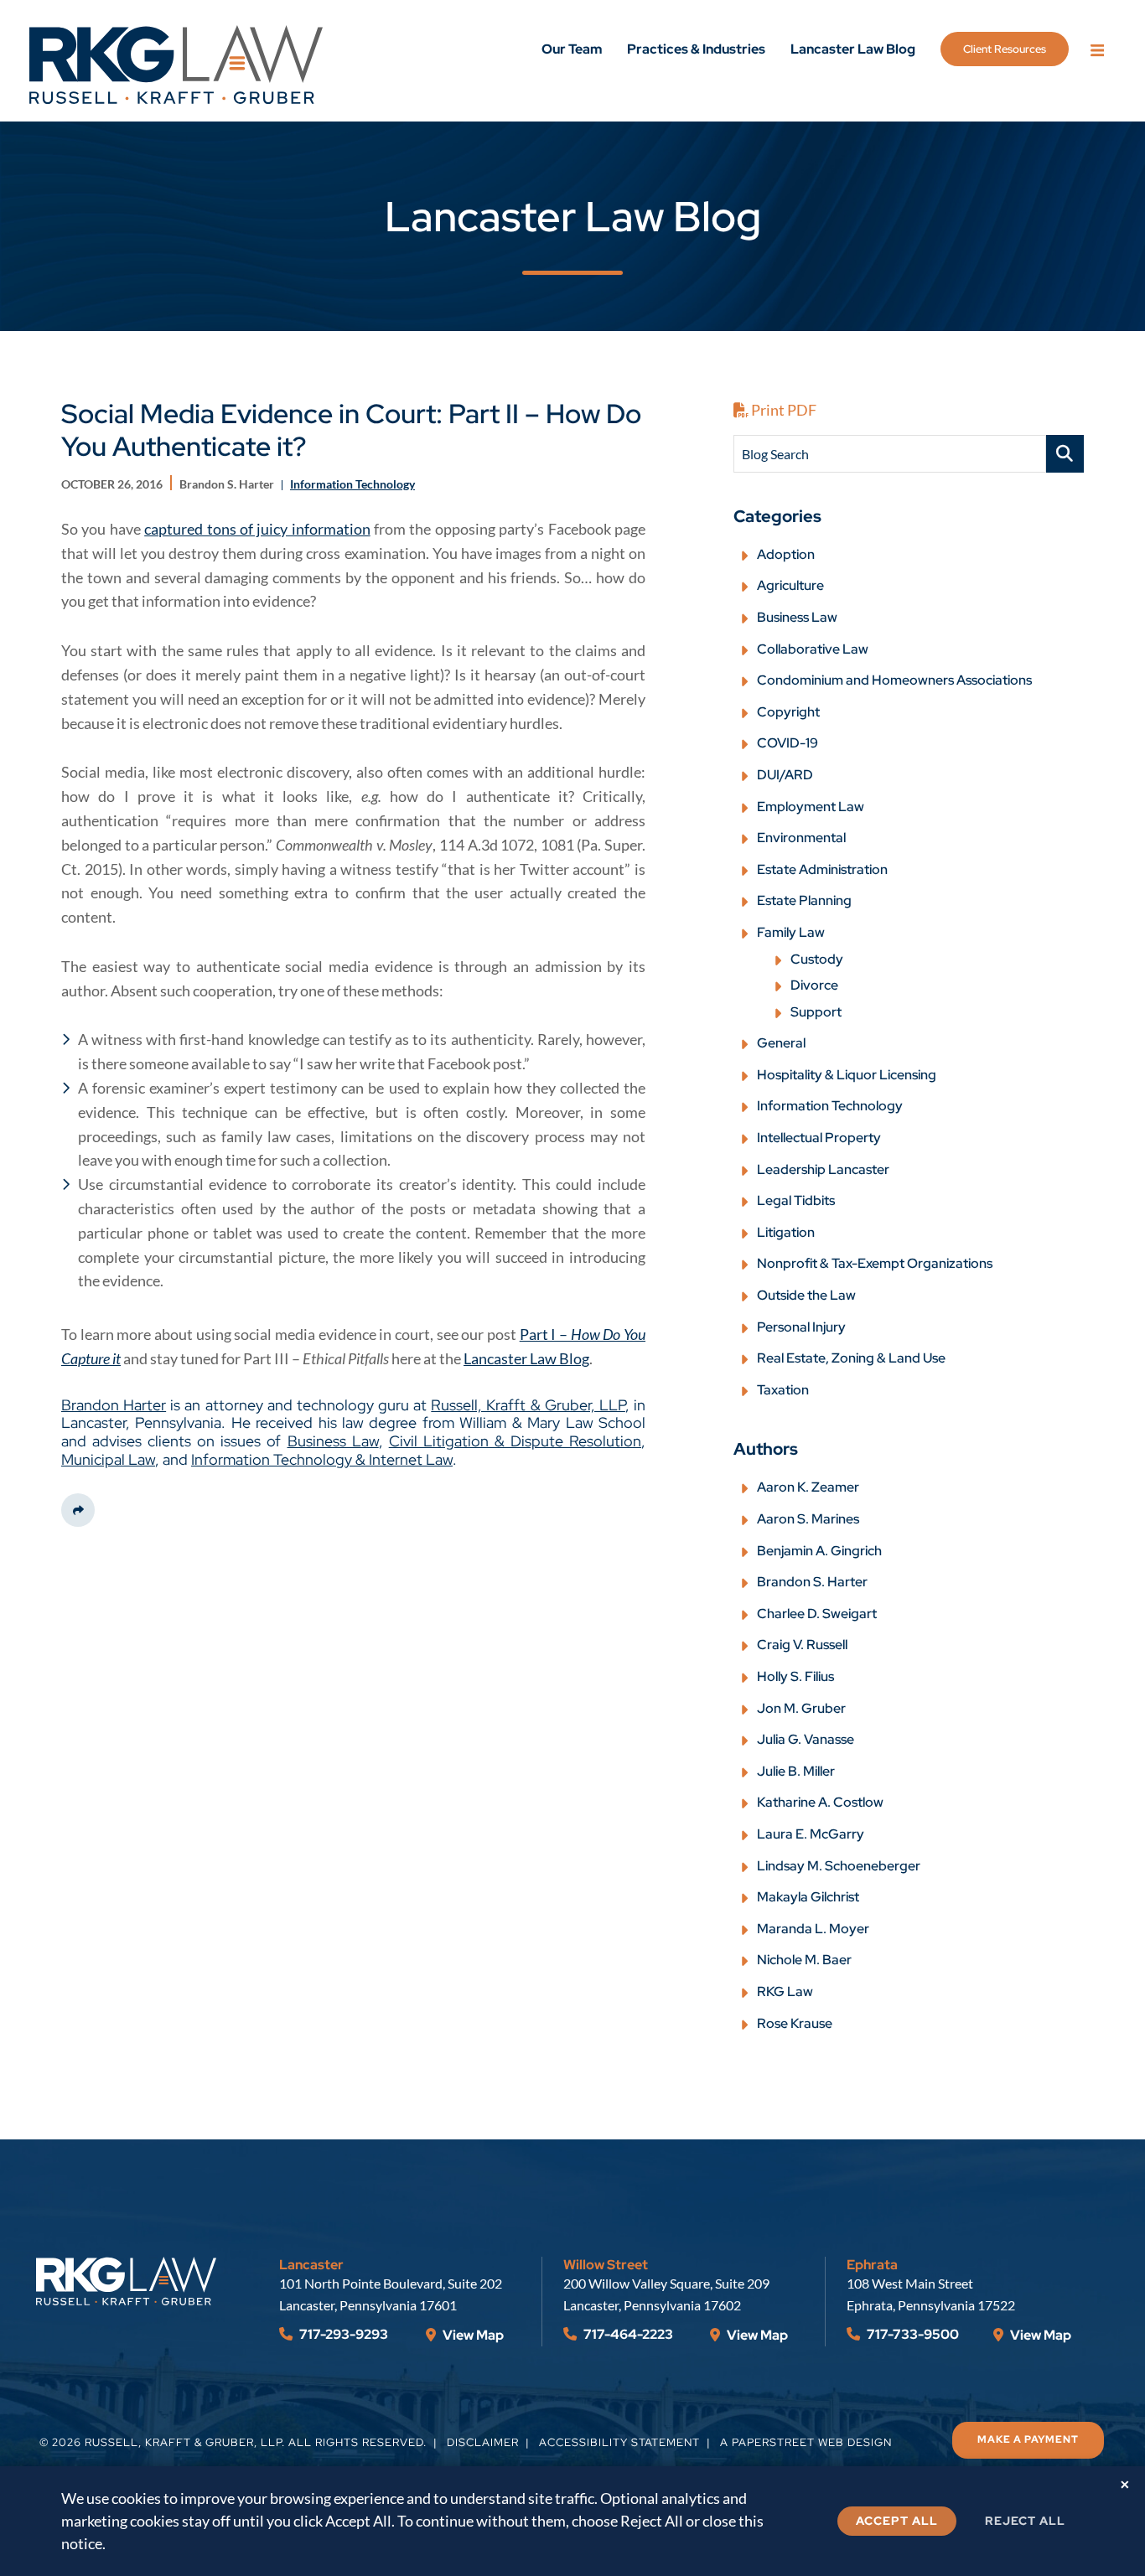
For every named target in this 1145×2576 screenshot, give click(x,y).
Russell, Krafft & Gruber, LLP (528, 1405)
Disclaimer (483, 2442)
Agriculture (790, 585)
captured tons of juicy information (257, 529)
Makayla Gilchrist (808, 1897)
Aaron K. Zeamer (808, 1487)
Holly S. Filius (795, 1676)
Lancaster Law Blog (853, 49)
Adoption (786, 554)
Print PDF (782, 410)
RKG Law (785, 1991)
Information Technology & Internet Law (322, 1459)
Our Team (572, 49)
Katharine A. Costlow (820, 1802)
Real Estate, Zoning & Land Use (851, 1358)
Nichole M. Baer (804, 1960)
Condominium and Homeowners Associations (894, 680)
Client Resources (1005, 49)
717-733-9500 (912, 2334)
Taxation (783, 1390)
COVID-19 (788, 743)
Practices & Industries (696, 49)
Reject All (1025, 2521)
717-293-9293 (342, 2334)
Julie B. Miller (796, 1771)
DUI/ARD (785, 775)
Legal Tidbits (796, 1200)
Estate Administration (822, 869)
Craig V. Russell (802, 1645)
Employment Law (811, 807)
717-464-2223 (627, 2334)
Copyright (788, 712)
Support (816, 1012)
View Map (472, 2335)
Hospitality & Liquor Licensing (847, 1075)
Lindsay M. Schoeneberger (839, 1866)
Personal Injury (801, 1327)
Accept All (897, 2521)
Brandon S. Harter (812, 1582)
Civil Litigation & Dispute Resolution (515, 1441)
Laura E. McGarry (811, 1834)
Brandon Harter (114, 1405)
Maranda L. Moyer (813, 1929)
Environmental (801, 838)
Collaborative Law (813, 649)
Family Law (791, 932)
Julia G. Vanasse (806, 1739)
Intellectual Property (819, 1138)
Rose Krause (795, 2023)
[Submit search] (1065, 454)
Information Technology (830, 1106)
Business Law (333, 1441)
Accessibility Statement (619, 2442)
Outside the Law (806, 1295)
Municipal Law (108, 1459)
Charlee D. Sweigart (817, 1614)
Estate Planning (804, 900)
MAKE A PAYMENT (1028, 2439)
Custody (817, 959)
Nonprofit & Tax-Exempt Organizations (875, 1263)
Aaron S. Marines (808, 1519)
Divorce (814, 985)
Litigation (786, 1232)
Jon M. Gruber (801, 1708)
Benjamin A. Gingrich (819, 1551)
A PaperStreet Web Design (806, 2442)
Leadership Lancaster (823, 1169)
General (781, 1043)
